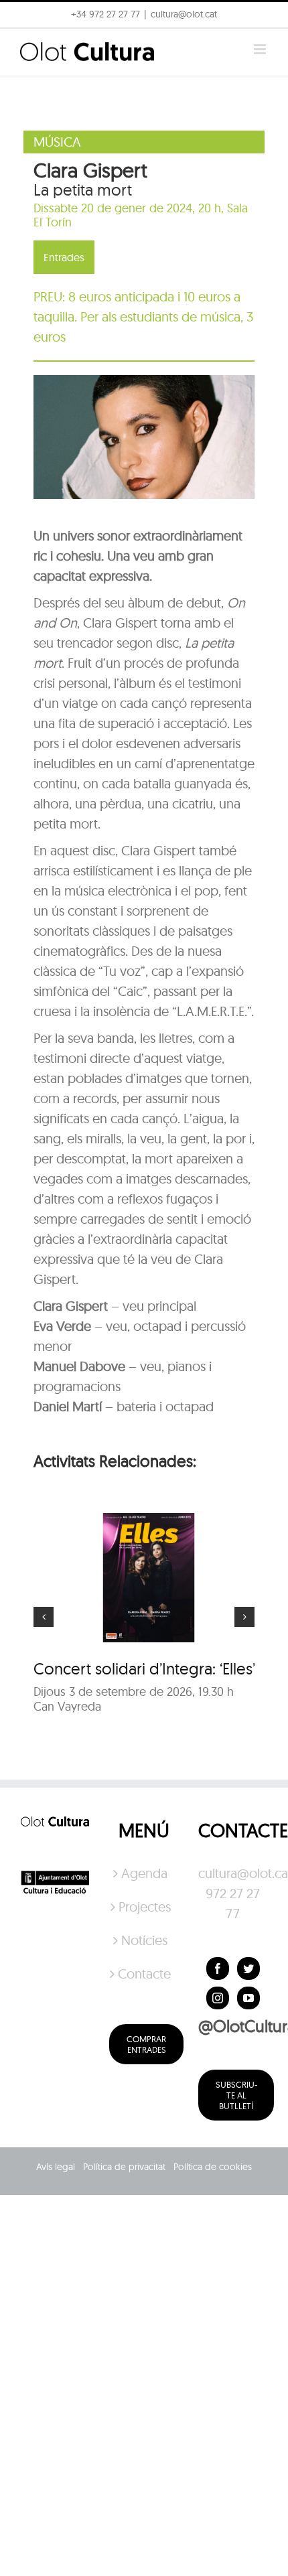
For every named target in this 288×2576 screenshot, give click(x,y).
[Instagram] (218, 1998)
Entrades (64, 257)
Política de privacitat (124, 2167)
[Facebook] (218, 1969)
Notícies (144, 1940)
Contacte (144, 1974)
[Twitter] (248, 1969)
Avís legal (56, 2167)
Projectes (145, 1907)
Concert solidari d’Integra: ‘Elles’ (144, 1668)
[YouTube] (248, 1998)
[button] (260, 19)
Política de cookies (213, 2167)
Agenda (144, 1873)
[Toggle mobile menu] (261, 49)
